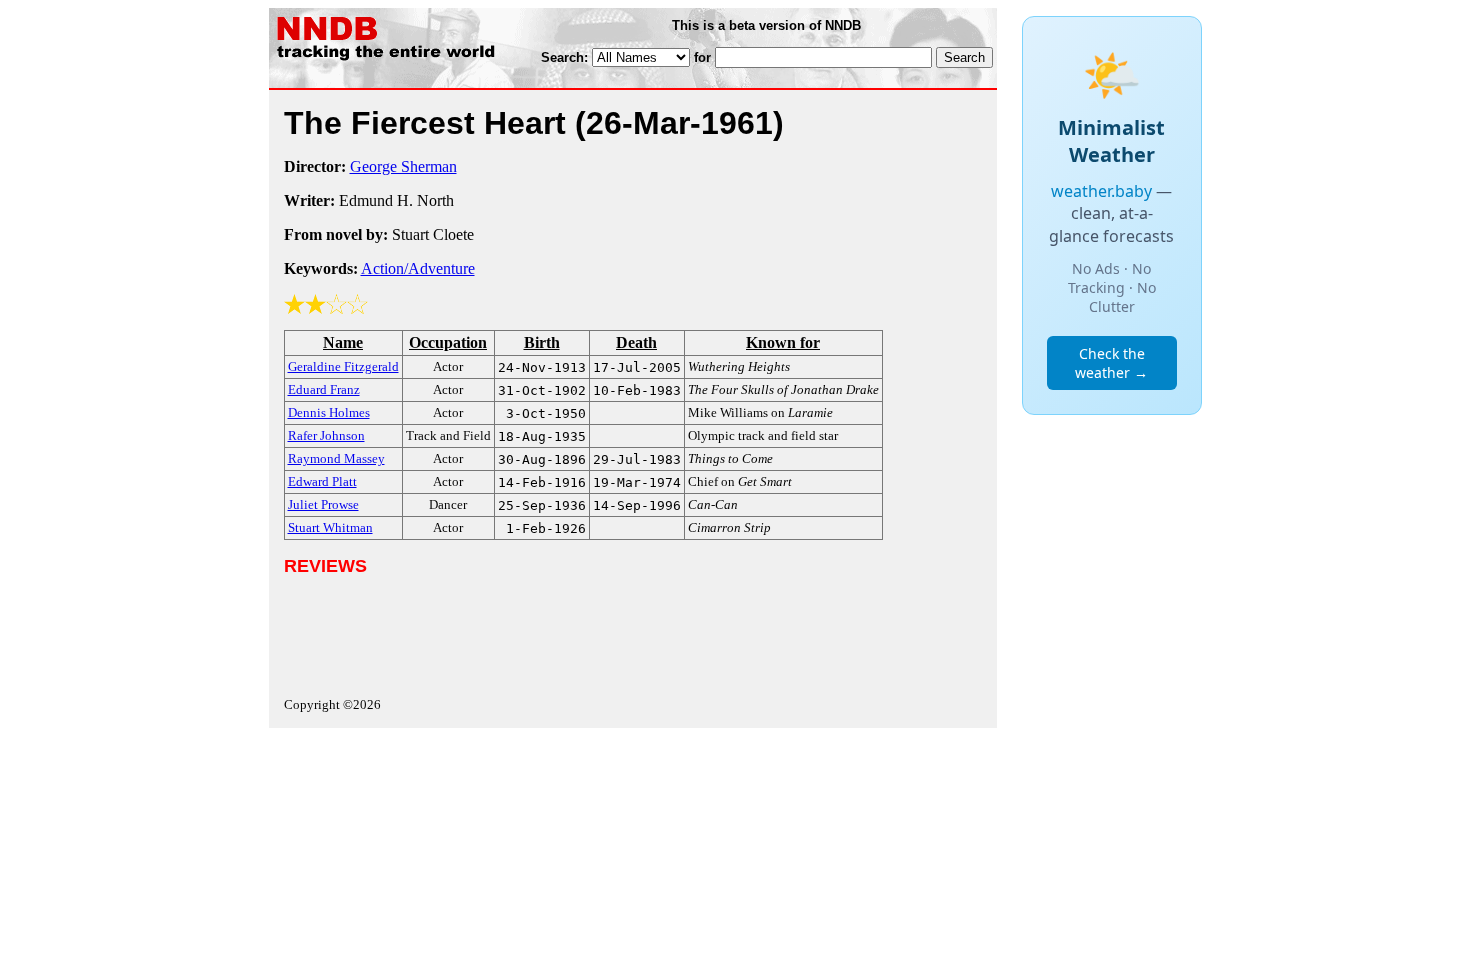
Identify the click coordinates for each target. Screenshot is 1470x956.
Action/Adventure (418, 268)
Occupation (448, 342)
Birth (542, 342)
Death (636, 342)
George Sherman (403, 166)
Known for (783, 342)
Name (343, 342)
